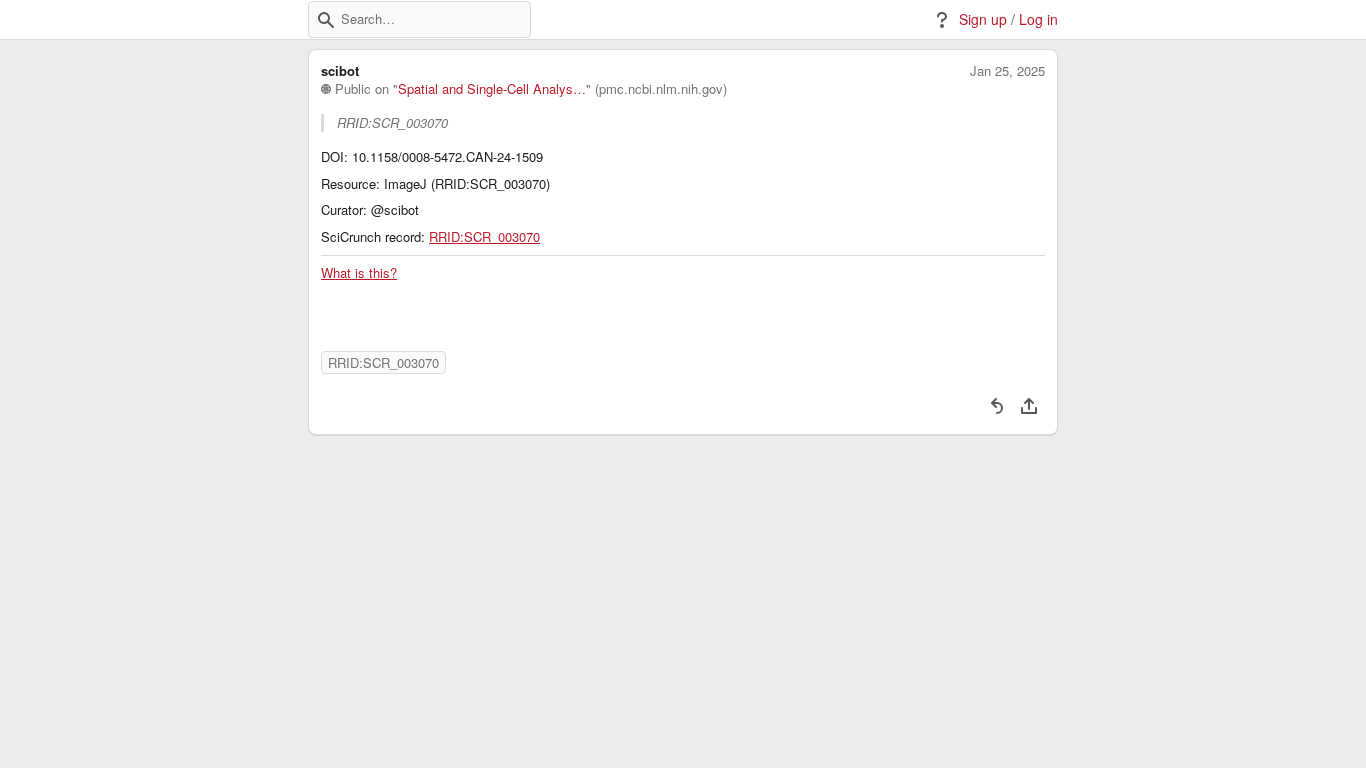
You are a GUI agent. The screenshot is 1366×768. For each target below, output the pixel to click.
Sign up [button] (983, 19)
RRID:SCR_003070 (484, 237)
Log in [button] (1038, 19)
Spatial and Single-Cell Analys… (492, 89)
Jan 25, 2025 (1007, 71)
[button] (326, 20)
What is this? (359, 273)
